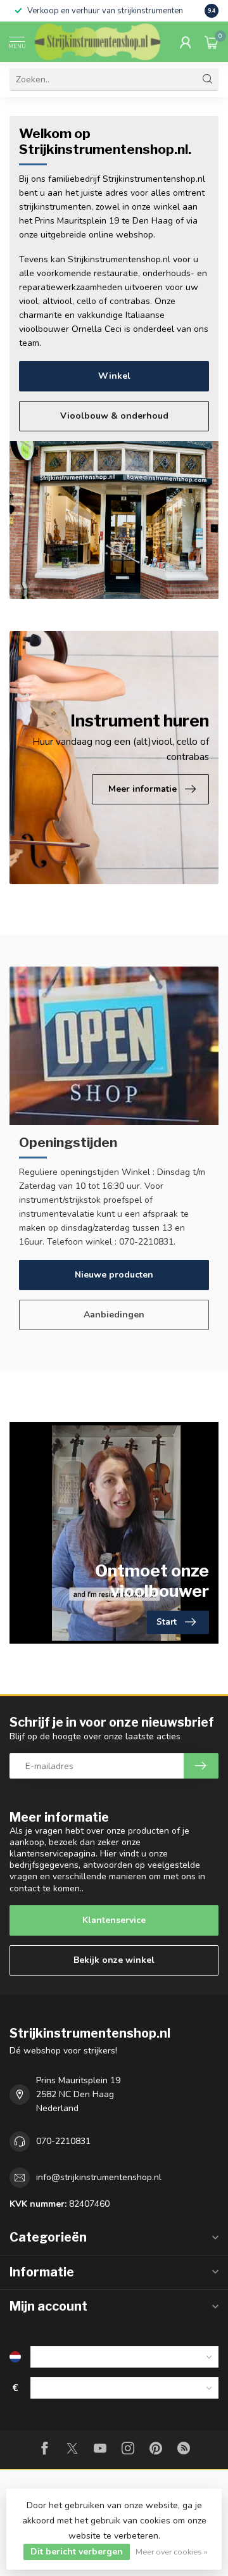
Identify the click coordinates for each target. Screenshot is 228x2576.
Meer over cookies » (172, 2552)
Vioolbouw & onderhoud (114, 416)
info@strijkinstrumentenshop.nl (99, 2177)
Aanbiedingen (114, 1315)
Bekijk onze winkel (114, 1960)
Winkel (114, 376)
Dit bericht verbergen (77, 2552)
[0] (212, 42)
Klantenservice (114, 1920)
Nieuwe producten (114, 1275)
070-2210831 (63, 2141)
